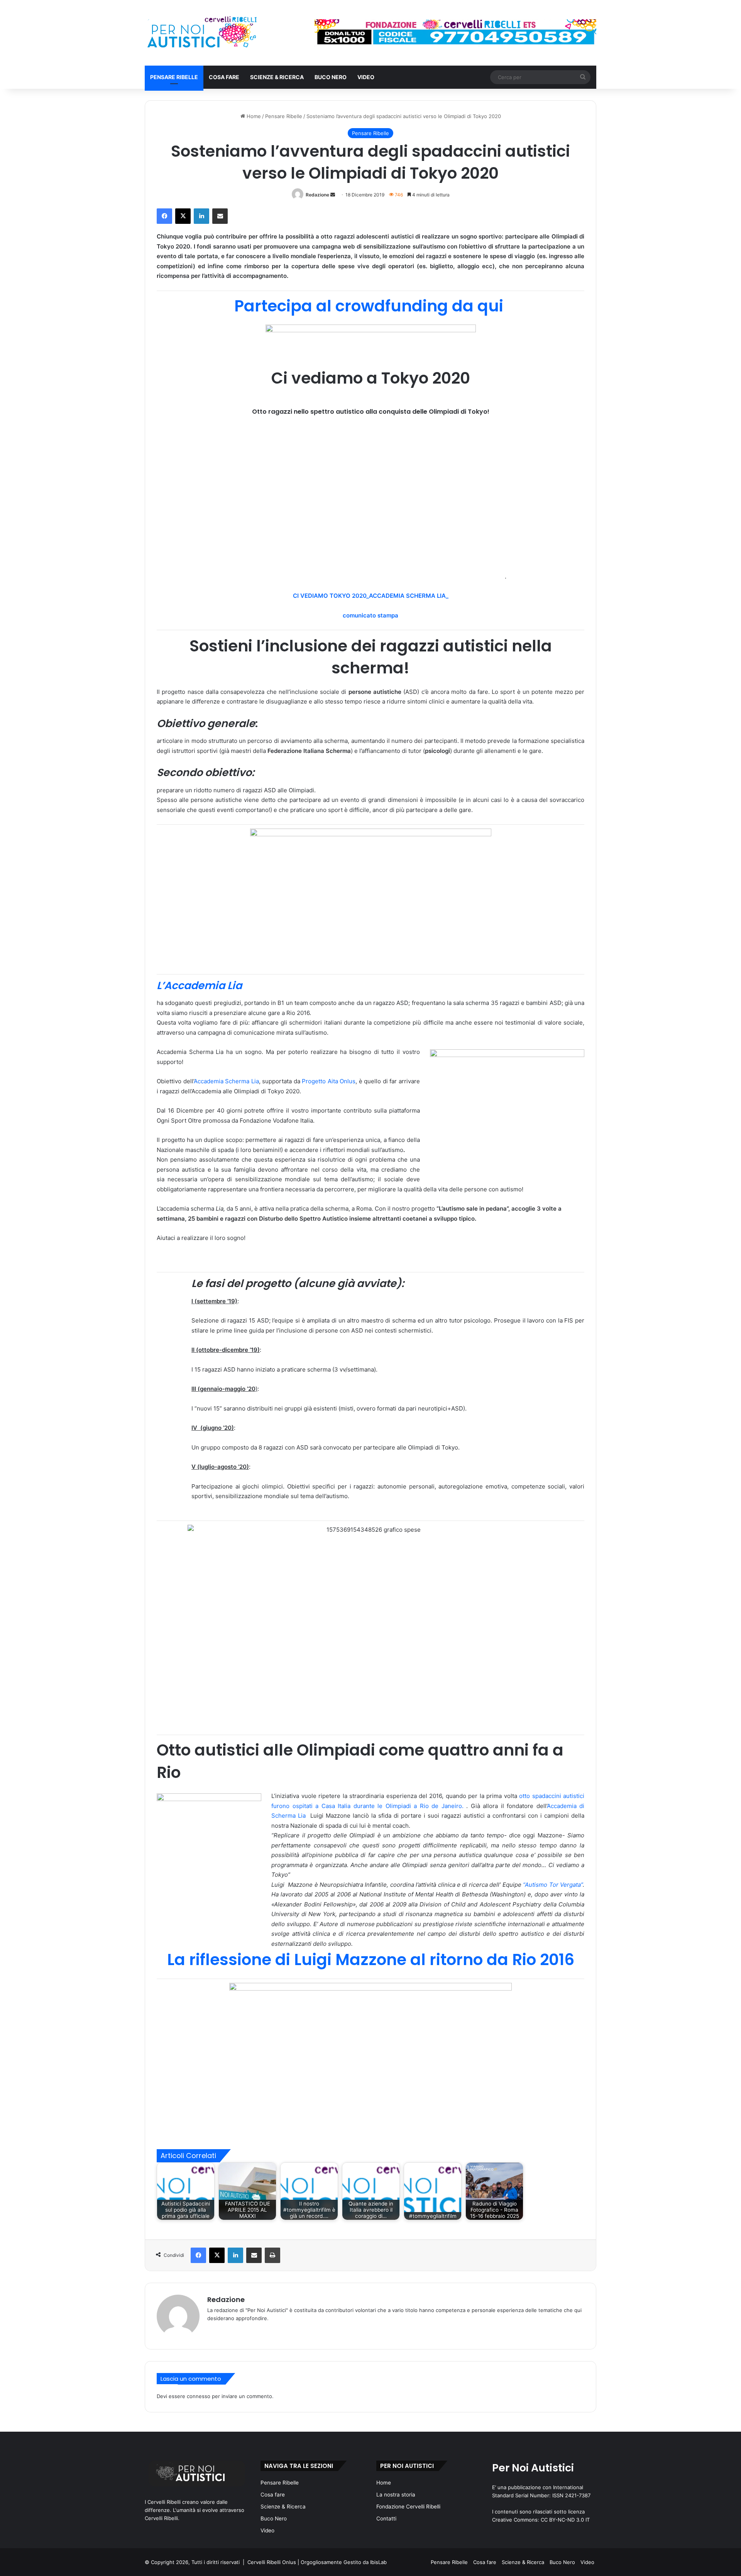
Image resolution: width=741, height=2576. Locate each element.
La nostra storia (396, 2495)
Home (253, 116)
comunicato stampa (370, 615)
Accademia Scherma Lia (226, 1081)
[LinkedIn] (201, 216)
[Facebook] (164, 216)
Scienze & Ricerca (277, 77)
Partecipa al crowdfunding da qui (371, 306)
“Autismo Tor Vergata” (553, 1885)
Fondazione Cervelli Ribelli (408, 2507)
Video (366, 77)
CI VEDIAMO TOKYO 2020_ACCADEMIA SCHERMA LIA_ (371, 596)
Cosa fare (224, 77)
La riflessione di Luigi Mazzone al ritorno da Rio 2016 (371, 1959)
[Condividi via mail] (220, 216)
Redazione (317, 195)
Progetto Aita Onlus (329, 1081)
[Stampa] (272, 2255)
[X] (183, 216)
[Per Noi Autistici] (201, 33)
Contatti (386, 2518)
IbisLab (378, 2562)
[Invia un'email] (333, 195)
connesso (199, 2396)
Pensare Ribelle (174, 77)
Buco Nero (331, 77)
